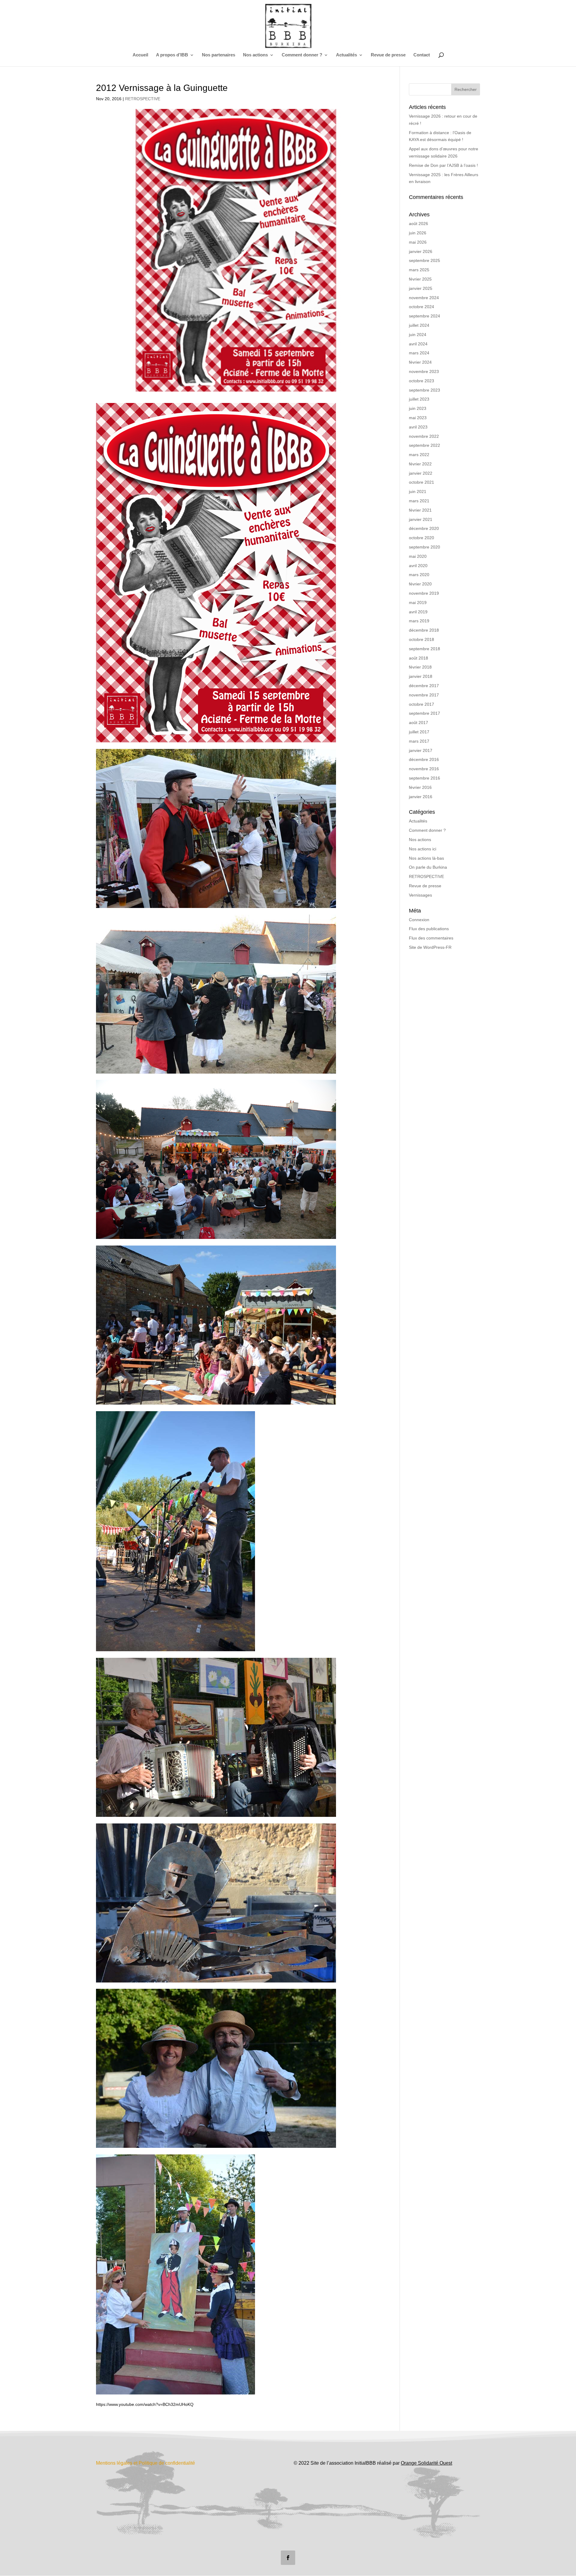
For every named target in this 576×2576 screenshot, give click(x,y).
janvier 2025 (421, 288)
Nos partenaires (219, 55)
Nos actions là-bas (426, 858)
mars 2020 (419, 575)
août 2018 (418, 658)
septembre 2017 (424, 713)
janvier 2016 (421, 797)
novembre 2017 (424, 695)
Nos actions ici (423, 849)
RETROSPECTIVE (143, 99)
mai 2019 (418, 603)
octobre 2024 (421, 307)
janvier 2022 (421, 473)
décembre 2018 (424, 630)
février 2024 (420, 362)
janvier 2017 (421, 750)
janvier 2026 (421, 251)
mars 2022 (419, 455)
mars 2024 (419, 353)
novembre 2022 (424, 436)
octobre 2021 (421, 482)
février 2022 (420, 464)
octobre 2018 (421, 639)
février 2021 (420, 510)
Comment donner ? (302, 55)
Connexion (419, 920)
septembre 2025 (424, 260)
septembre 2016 (424, 778)
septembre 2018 (424, 649)
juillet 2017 (419, 732)
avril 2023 (418, 427)
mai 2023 (418, 418)
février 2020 (420, 584)
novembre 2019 (424, 593)
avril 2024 (418, 344)
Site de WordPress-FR (430, 947)
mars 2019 (419, 621)
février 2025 (420, 279)
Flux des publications (429, 929)
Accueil (140, 55)
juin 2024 (418, 335)
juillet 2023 (419, 399)
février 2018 (420, 667)
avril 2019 (418, 612)
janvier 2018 (421, 676)
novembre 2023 (424, 371)
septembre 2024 (424, 316)
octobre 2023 (421, 381)
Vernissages (420, 895)
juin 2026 (418, 233)
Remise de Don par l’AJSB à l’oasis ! (443, 165)
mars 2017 (419, 741)
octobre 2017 (421, 704)
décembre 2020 (424, 528)
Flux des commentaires (431, 938)
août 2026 (418, 224)
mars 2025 (419, 270)
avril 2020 (418, 566)
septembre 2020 (424, 547)
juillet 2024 (419, 325)
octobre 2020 (421, 538)
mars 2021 (419, 501)
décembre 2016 (424, 759)
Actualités (346, 55)
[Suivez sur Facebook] (288, 2558)
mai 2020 (418, 556)
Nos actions (420, 840)
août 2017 (418, 723)
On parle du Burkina (428, 867)
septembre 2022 (424, 445)
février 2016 (420, 787)
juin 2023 (418, 408)
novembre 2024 (424, 298)
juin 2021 (418, 491)
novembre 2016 (424, 769)
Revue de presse (388, 55)
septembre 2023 (424, 390)
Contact (422, 55)
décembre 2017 (424, 686)
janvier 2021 (421, 519)
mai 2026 (418, 242)
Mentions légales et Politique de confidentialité (145, 2463)
